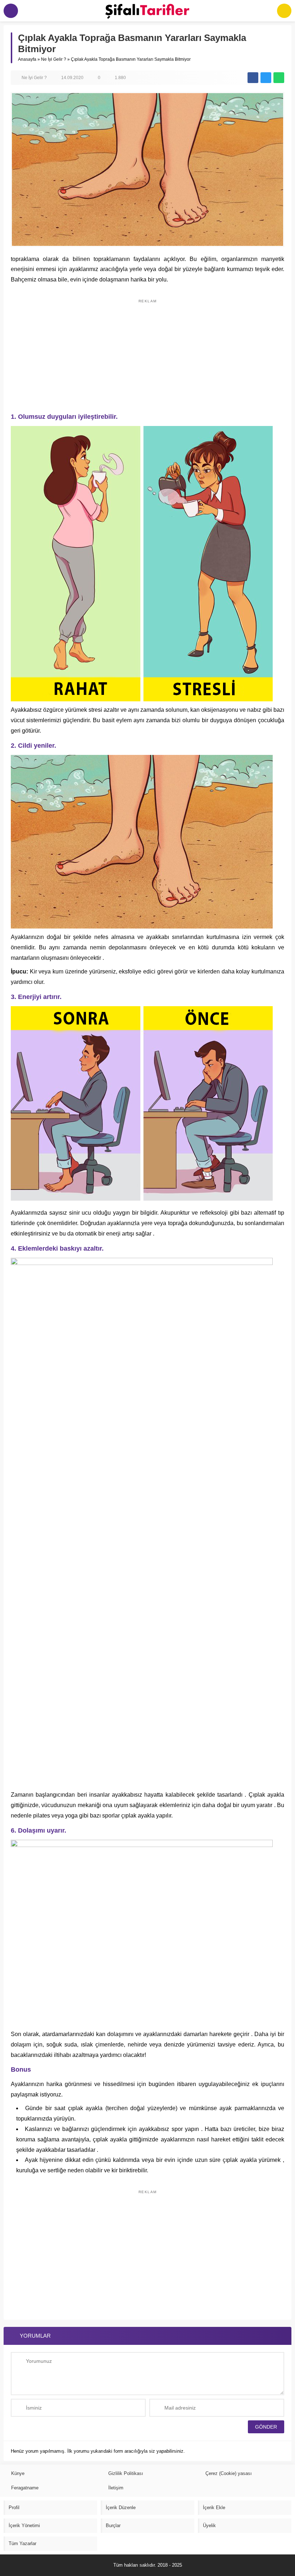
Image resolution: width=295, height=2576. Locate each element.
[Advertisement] (147, 352)
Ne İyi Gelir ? (54, 59)
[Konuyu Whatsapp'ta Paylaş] (279, 78)
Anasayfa (27, 59)
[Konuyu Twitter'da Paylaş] (266, 78)
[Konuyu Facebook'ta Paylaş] (253, 78)
